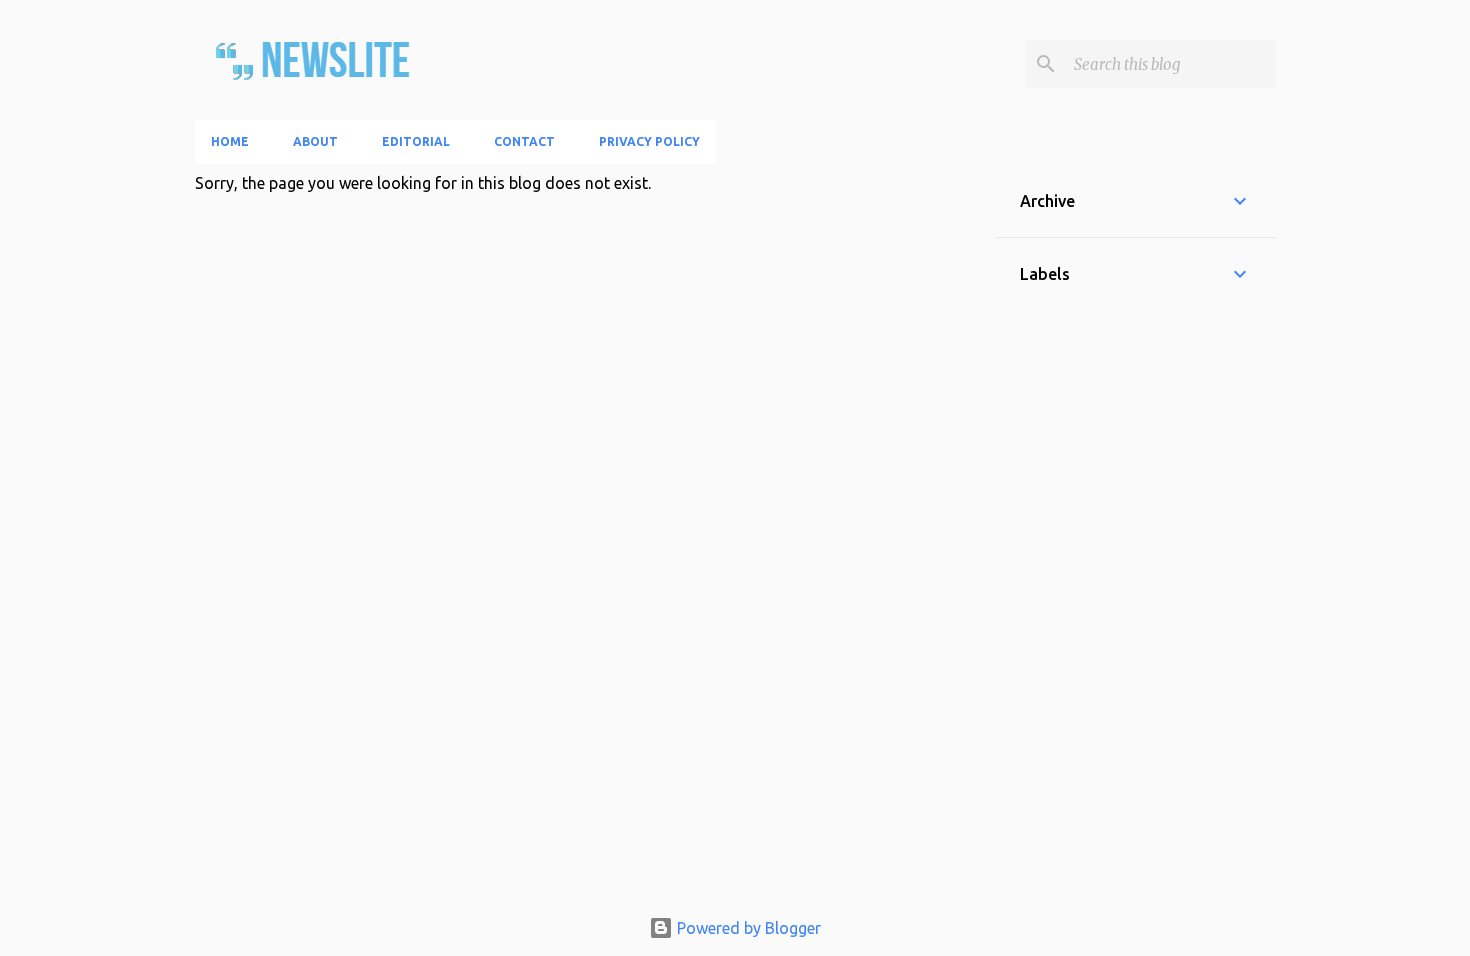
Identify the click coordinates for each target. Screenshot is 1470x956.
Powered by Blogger (747, 928)
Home (230, 141)
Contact (524, 141)
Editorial (416, 141)
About (315, 141)
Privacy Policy (649, 141)
